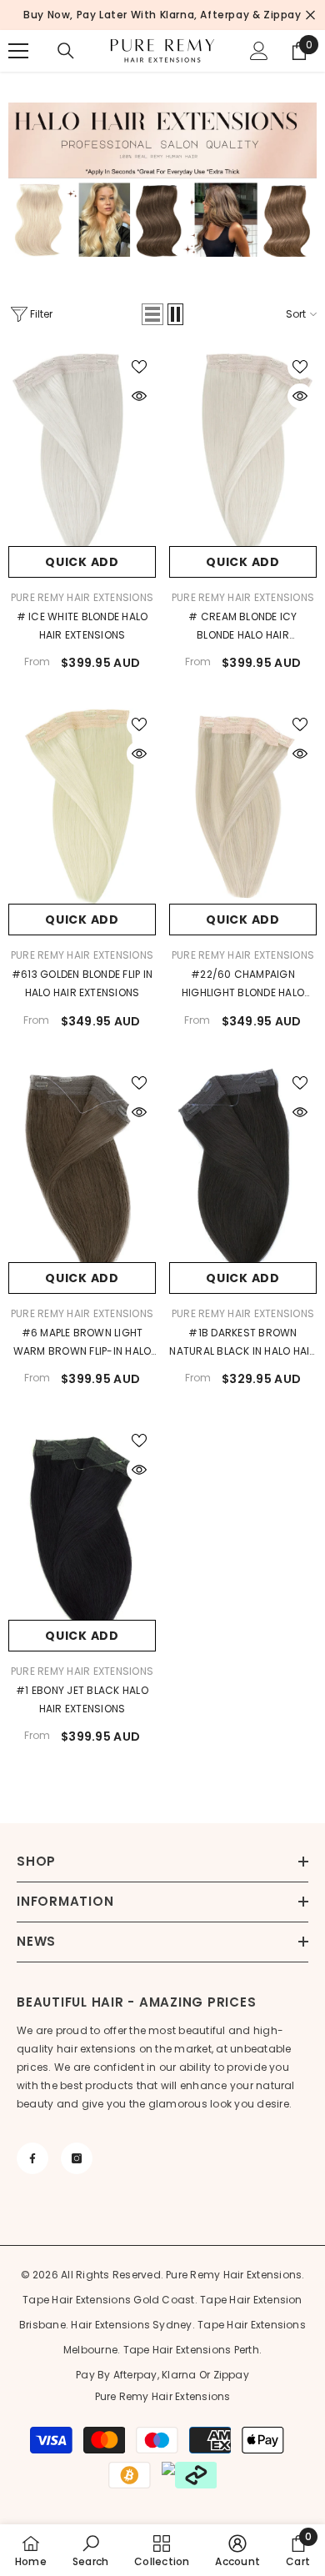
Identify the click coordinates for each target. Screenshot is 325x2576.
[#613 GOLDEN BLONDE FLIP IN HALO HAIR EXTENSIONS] (82, 806)
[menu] (18, 51)
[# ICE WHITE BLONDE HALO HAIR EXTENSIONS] (82, 448)
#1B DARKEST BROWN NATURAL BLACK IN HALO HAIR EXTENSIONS (242, 1343)
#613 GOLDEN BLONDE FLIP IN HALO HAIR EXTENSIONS (82, 983)
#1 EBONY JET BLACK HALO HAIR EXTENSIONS (82, 1699)
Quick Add (82, 562)
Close (310, 15)
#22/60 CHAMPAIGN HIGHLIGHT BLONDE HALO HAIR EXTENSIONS (243, 985)
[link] (90, 2550)
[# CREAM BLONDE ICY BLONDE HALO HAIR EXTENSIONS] (243, 448)
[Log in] (259, 51)
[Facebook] (32, 2158)
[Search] (66, 51)
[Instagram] (77, 2158)
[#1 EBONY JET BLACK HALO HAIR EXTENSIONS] (82, 1522)
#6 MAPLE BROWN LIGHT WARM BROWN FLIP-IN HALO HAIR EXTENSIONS (82, 1343)
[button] (152, 314)
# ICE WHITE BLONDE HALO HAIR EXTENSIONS (82, 626)
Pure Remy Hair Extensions (82, 597)
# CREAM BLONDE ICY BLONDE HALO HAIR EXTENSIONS (242, 627)
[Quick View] (139, 396)
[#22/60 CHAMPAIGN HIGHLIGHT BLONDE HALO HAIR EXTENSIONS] (243, 806)
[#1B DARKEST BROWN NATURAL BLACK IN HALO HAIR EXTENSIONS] (243, 1164)
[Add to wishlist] (139, 367)
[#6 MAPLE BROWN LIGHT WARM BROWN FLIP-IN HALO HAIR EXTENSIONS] (82, 1164)
